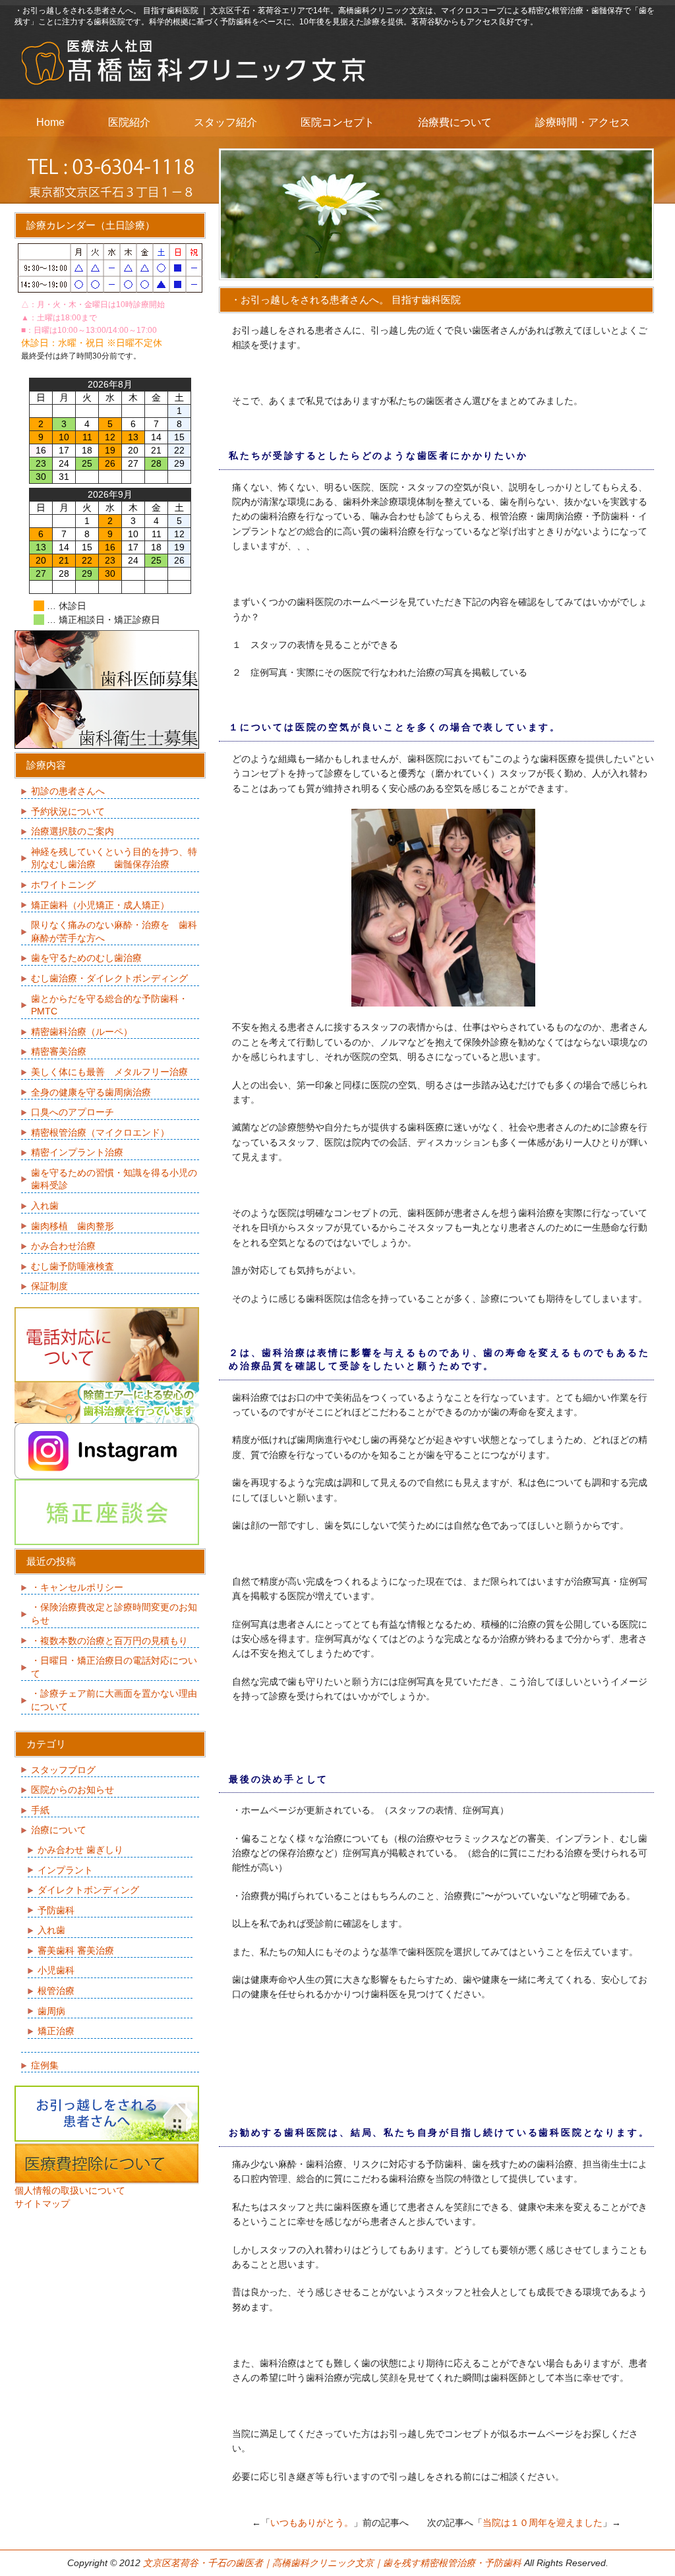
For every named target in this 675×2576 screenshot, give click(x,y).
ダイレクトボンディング (88, 1890)
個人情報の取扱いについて (70, 2190)
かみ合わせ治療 (63, 1246)
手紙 (40, 1810)
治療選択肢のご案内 (73, 831)
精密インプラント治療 (77, 1152)
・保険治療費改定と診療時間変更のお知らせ (114, 1614)
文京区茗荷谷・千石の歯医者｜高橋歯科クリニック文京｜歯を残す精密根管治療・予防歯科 (332, 2563)
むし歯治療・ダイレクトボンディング (109, 978)
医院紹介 (129, 122)
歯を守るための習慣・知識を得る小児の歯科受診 (114, 1179)
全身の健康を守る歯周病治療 (91, 1092)
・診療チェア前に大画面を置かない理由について (114, 1700)
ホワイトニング (63, 885)
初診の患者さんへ (68, 791)
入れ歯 (45, 1206)
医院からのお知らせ (73, 1790)
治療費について (455, 122)
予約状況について (68, 811)
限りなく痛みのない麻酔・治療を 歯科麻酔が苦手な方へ (114, 931)
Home (50, 122)
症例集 (45, 2065)
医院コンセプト (337, 122)
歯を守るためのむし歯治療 (86, 958)
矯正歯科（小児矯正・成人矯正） (100, 905)
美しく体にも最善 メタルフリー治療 (109, 1072)
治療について (59, 1830)
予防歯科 (56, 1910)
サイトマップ (42, 2204)
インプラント (65, 1870)
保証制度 (49, 1286)
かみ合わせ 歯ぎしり (80, 1850)
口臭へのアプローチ (73, 1112)
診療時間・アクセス (583, 122)
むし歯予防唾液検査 (73, 1266)
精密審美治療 (59, 1051)
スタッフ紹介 (225, 122)
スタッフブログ (63, 1770)
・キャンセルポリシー (77, 1587)
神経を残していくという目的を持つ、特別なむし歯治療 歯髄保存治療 (114, 858)
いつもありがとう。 (312, 2523)
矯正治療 (56, 2031)
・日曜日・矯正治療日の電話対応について (114, 1667)
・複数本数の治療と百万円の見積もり (109, 1641)
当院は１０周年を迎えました (543, 2523)
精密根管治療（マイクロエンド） (100, 1132)
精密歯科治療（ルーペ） (82, 1032)
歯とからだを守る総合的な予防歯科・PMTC (109, 1005)
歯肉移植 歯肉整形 (73, 1226)
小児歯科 (56, 1970)
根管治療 (56, 1991)
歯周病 (51, 2011)
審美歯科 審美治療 (76, 1950)
